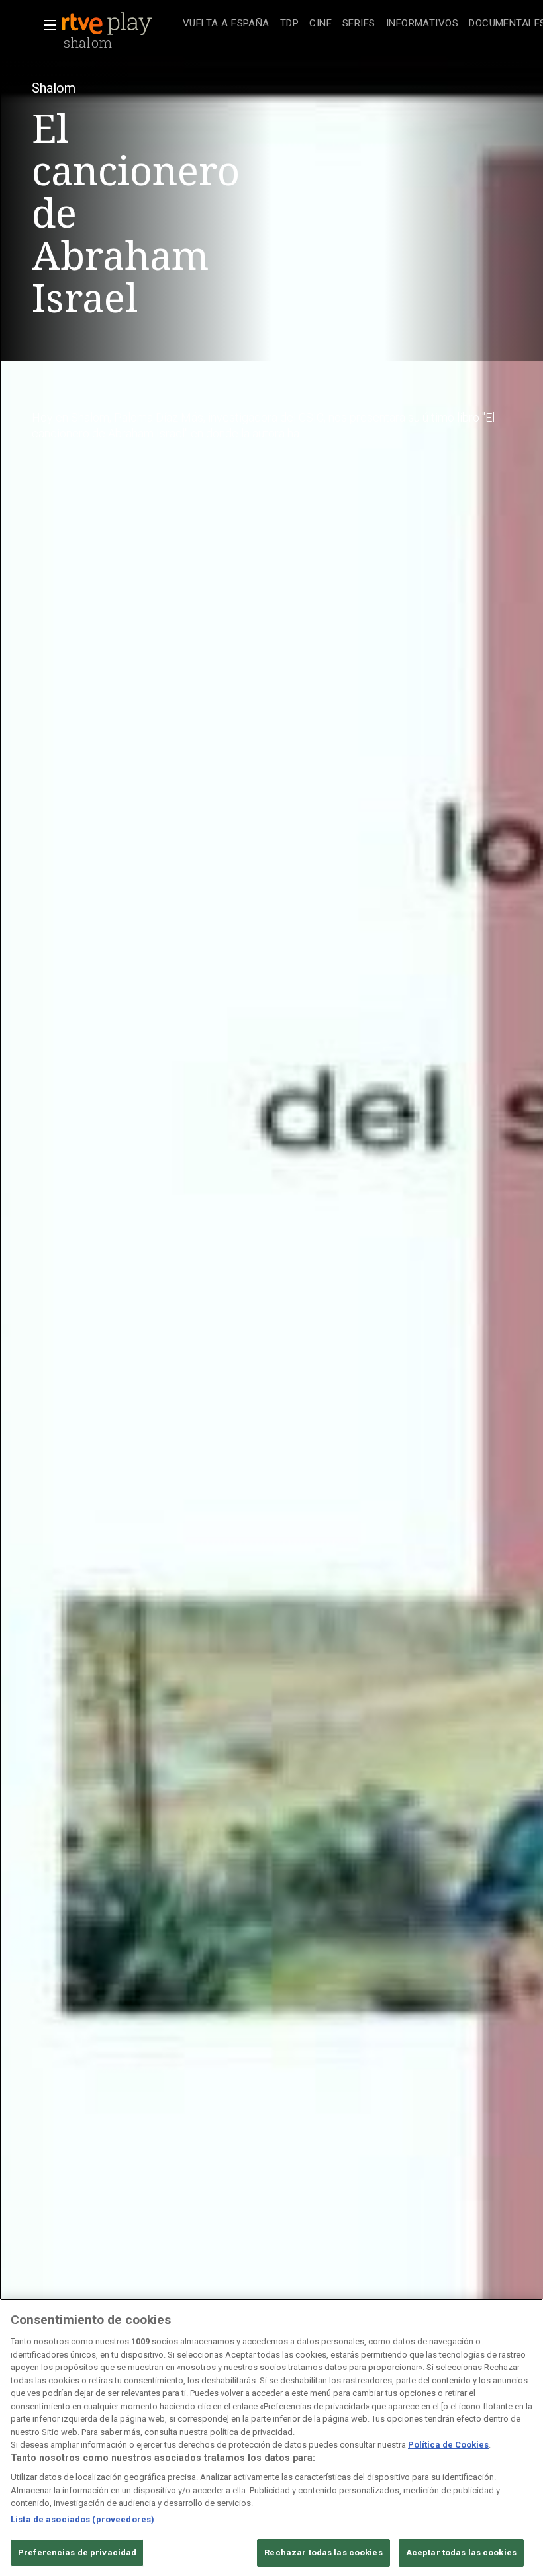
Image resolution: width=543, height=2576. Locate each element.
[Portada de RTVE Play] (108, 24)
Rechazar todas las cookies (323, 2553)
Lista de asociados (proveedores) (82, 2519)
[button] (46, 25)
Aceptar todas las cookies (461, 2553)
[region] (271, 2437)
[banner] (119, 24)
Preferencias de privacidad (77, 2553)
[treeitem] (226, 24)
